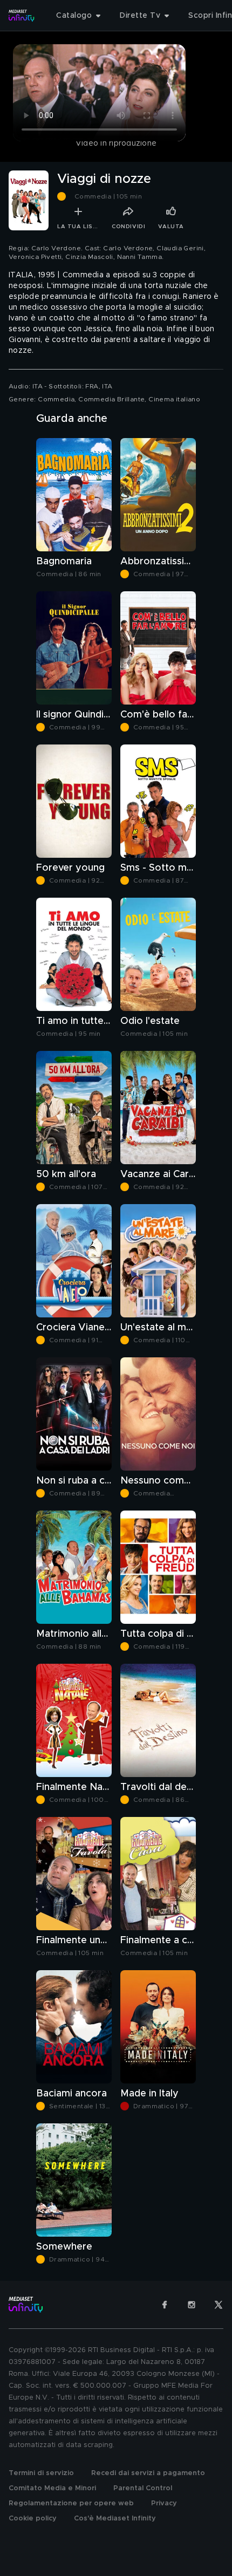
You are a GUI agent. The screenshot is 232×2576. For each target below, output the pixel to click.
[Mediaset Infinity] (22, 16)
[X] (219, 2305)
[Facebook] (165, 2305)
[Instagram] (192, 2305)
